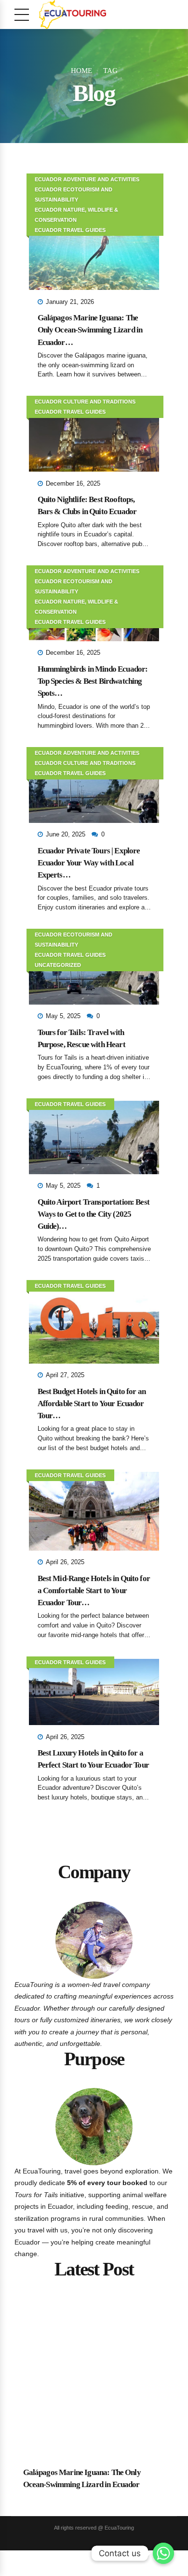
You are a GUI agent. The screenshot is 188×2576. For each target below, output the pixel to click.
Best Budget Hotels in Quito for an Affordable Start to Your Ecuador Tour (92, 1403)
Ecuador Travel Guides (70, 230)
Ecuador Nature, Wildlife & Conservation (76, 215)
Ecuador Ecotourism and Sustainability (74, 194)
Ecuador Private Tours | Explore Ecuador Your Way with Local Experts (89, 863)
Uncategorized (58, 965)
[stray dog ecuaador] (94, 2127)
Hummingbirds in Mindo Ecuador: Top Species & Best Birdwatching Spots (93, 681)
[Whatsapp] (163, 2553)
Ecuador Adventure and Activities (87, 179)
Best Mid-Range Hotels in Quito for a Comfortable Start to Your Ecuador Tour (94, 1590)
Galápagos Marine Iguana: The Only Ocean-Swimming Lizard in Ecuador (90, 330)
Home (81, 71)
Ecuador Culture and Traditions (85, 402)
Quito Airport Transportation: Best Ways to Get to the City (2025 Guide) (94, 1214)
